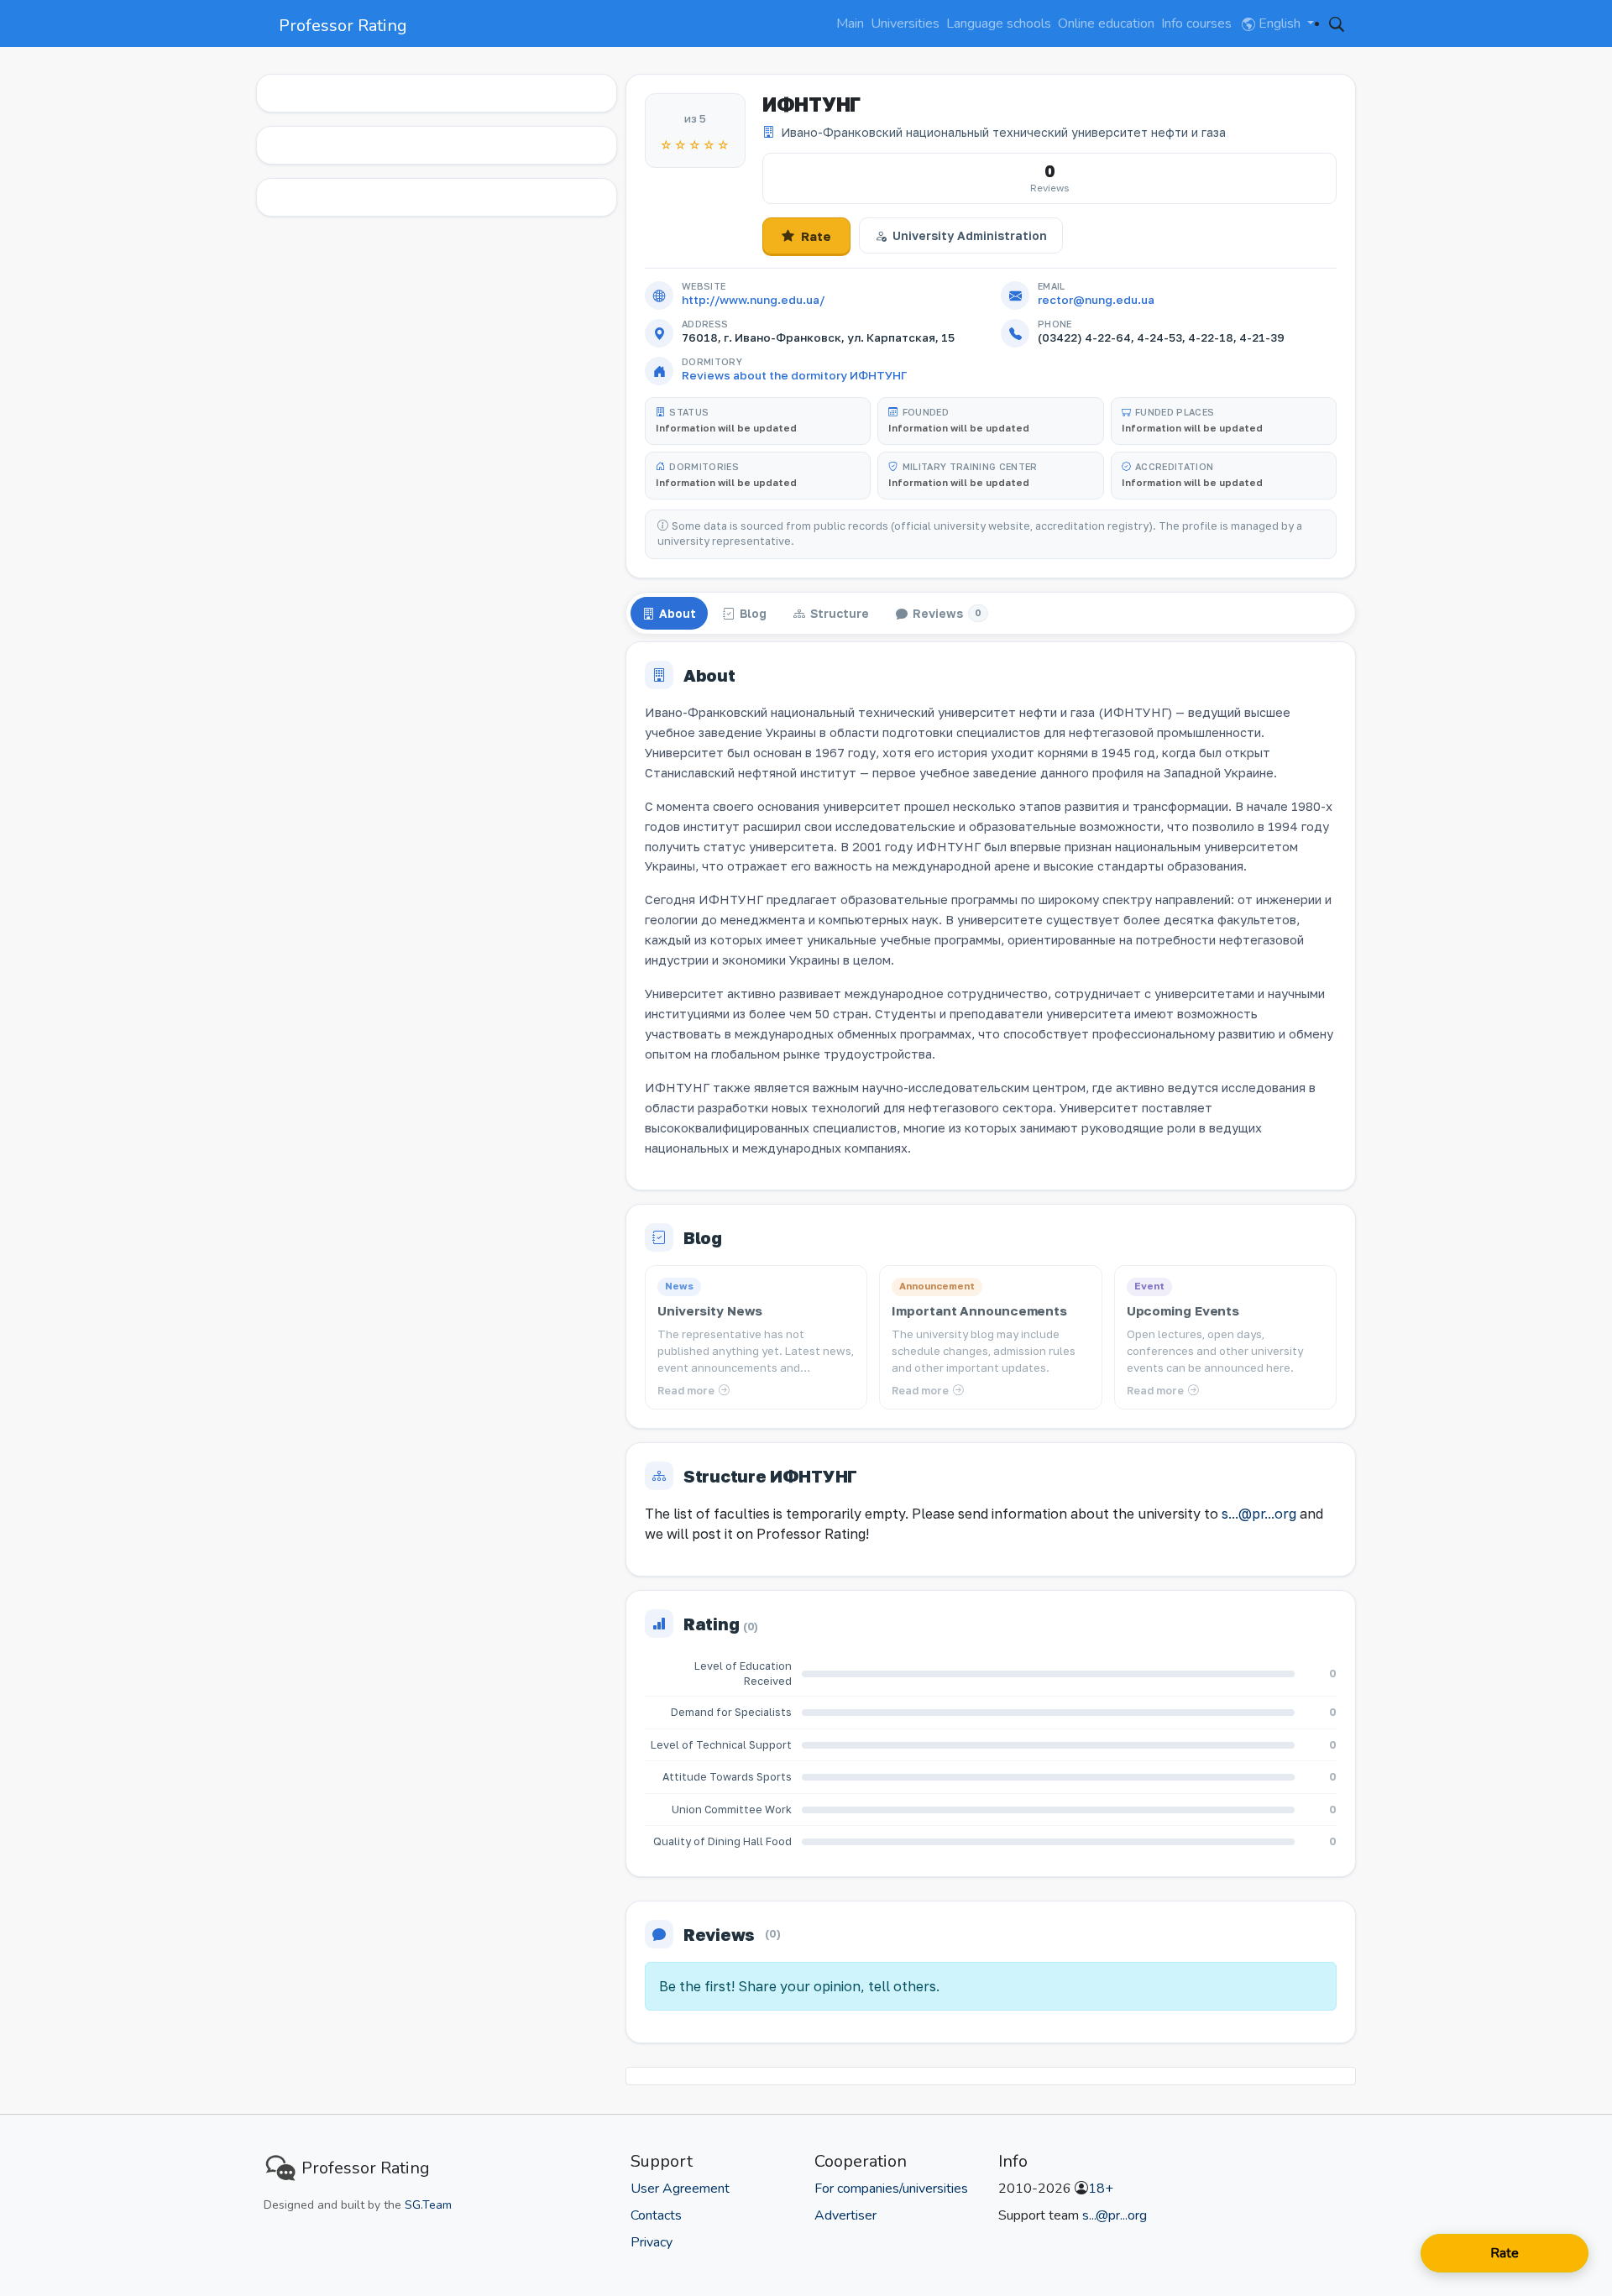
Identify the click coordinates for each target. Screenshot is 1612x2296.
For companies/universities (891, 2189)
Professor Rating (343, 26)
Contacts (656, 2215)
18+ (1101, 2189)
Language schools (999, 24)
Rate (816, 236)
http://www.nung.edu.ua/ (753, 300)
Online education (1106, 24)
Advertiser (845, 2215)
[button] (1337, 24)
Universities (905, 24)
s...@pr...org (1259, 1514)
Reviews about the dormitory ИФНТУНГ (794, 375)
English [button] (1280, 24)
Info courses (1196, 24)
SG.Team (428, 2205)
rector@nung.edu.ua (1096, 300)
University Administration (970, 235)
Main (850, 24)
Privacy (652, 2242)
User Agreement (680, 2189)
